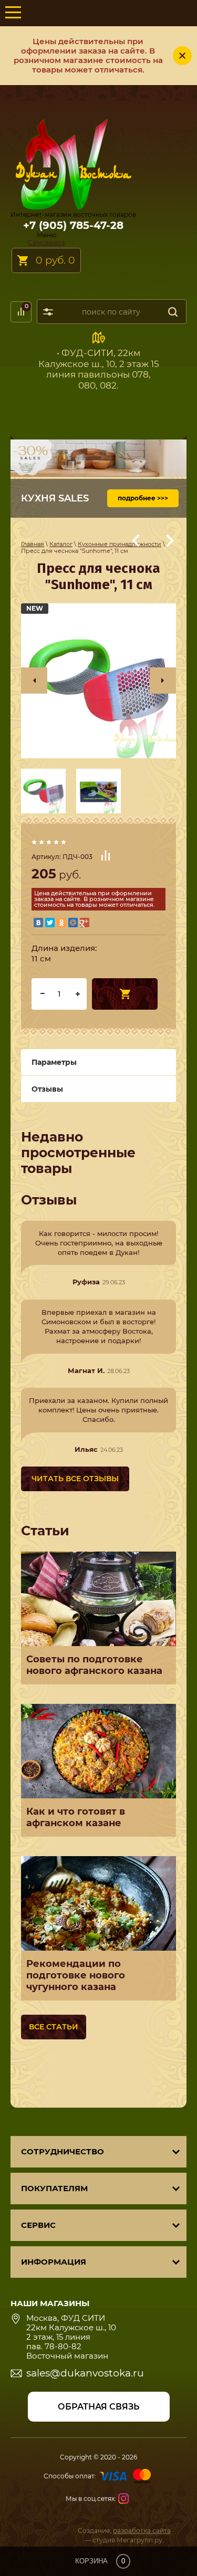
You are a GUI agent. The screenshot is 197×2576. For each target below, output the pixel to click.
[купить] (125, 994)
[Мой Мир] (73, 923)
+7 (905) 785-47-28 (73, 225)
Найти (173, 312)
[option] (98, 681)
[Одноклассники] (61, 923)
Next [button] (163, 680)
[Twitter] (50, 923)
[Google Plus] (85, 923)
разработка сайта (142, 2531)
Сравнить (106, 855)
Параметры (54, 1062)
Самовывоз (46, 242)
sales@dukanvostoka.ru (85, 2373)
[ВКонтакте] (38, 923)
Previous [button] (34, 680)
